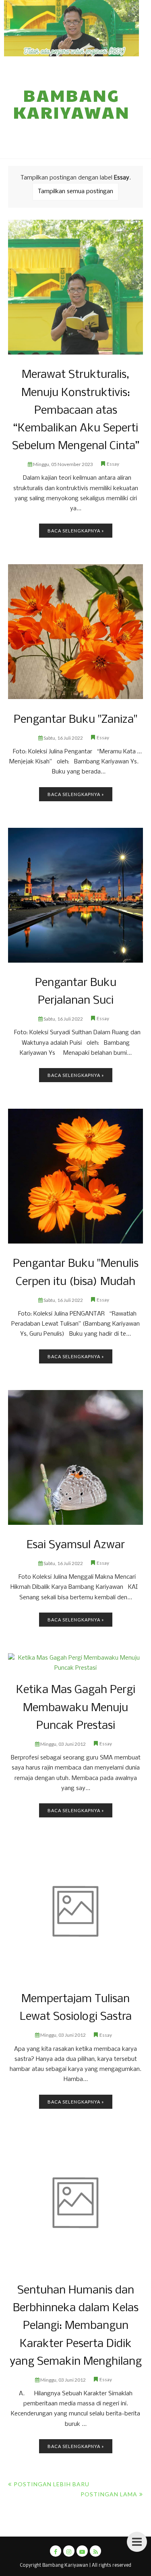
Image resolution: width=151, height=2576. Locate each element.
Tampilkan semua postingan (75, 192)
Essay (113, 464)
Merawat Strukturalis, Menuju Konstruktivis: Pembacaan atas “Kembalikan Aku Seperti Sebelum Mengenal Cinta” (76, 410)
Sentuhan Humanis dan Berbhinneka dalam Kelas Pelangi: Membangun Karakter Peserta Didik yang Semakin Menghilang (76, 2326)
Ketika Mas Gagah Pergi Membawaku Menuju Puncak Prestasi (76, 1708)
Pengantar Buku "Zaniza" (75, 720)
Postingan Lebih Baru (52, 2484)
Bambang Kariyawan (72, 103)
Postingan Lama (109, 2494)
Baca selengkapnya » (76, 531)
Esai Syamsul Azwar (76, 1545)
